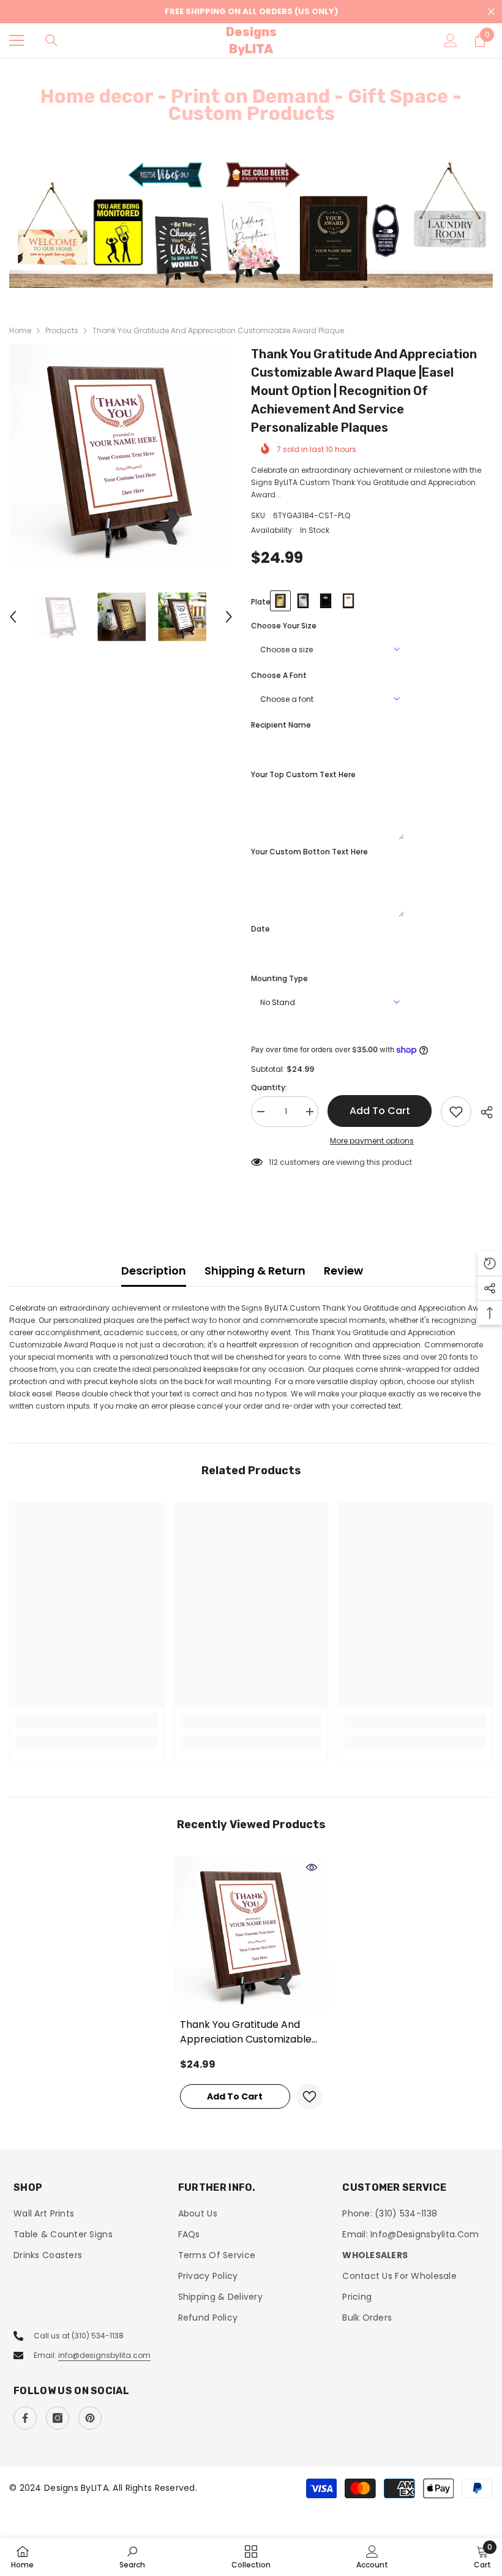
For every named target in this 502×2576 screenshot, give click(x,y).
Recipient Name (281, 725)
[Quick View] (312, 1867)
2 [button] (257, 273)
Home (20, 330)
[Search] (51, 40)
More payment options (372, 1141)
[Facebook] (25, 2418)
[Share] (482, 1112)
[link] (87, 1721)
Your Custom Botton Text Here (309, 852)
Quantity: (269, 1087)
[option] (251, 224)
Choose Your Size (284, 626)
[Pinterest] (90, 2418)
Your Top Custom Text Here (303, 774)
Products (62, 330)
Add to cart (380, 1111)
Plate (261, 602)
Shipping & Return (255, 1271)
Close (491, 12)
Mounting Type (279, 978)
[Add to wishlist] (456, 1112)
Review (343, 1271)
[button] (13, 617)
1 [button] (245, 273)
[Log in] (451, 40)
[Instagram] (58, 2418)
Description (154, 1271)
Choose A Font (279, 675)
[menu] (17, 40)
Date (260, 929)
